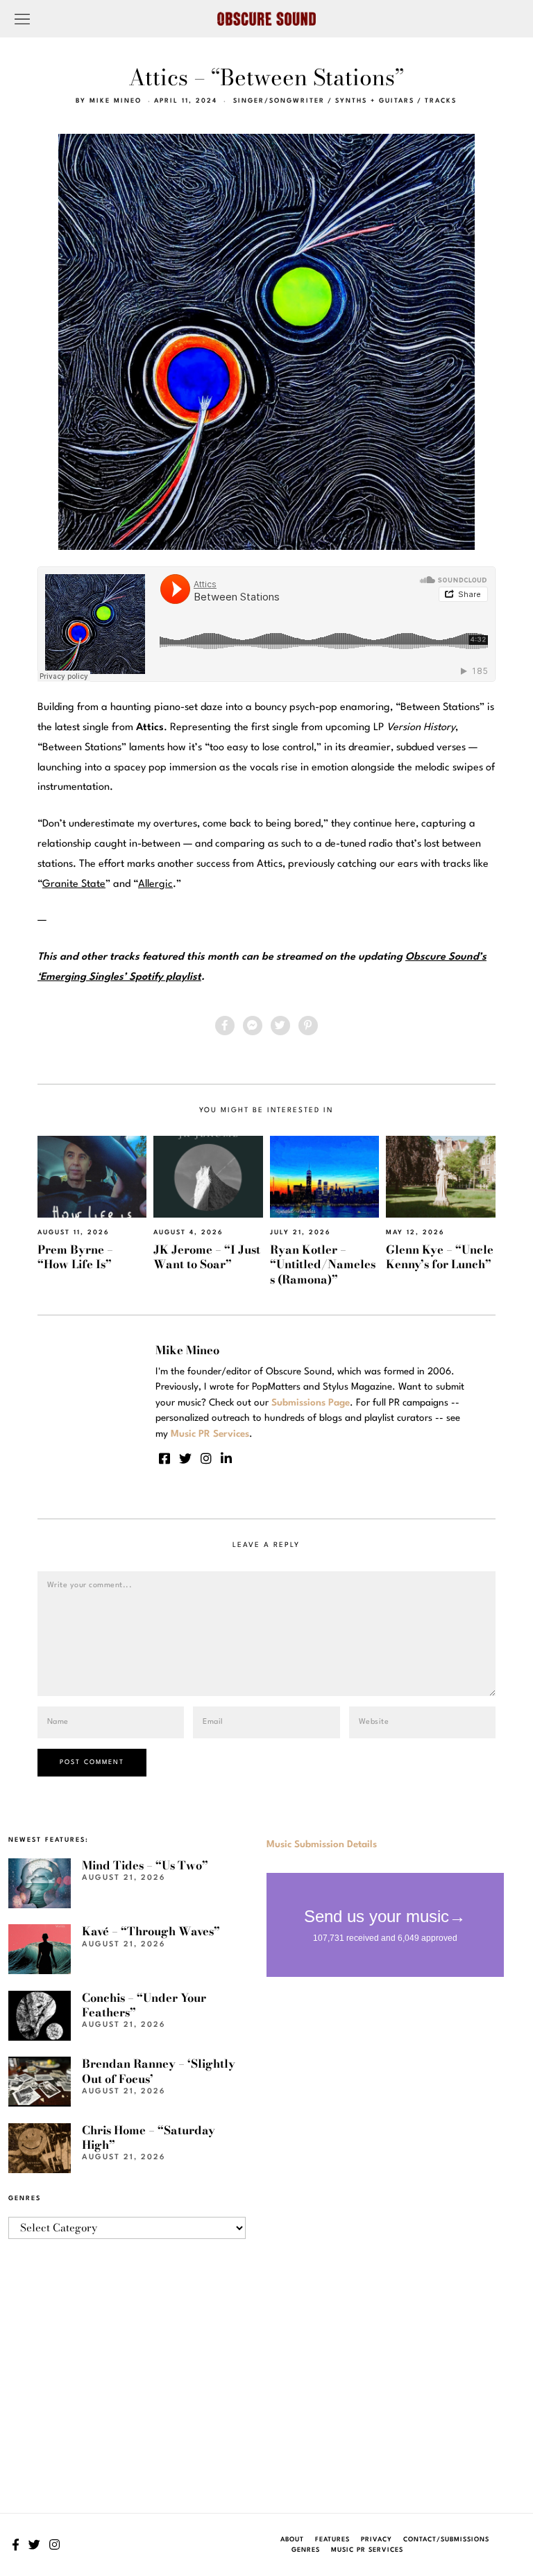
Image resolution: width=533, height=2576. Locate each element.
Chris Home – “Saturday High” (149, 2137)
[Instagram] (206, 1458)
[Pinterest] (308, 1026)
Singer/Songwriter (279, 101)
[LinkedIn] (226, 1458)
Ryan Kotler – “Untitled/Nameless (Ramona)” (323, 1264)
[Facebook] (225, 1026)
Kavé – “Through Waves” (151, 1931)
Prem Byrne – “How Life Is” (75, 1257)
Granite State (74, 884)
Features (332, 2540)
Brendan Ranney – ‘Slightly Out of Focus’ (159, 2071)
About (292, 2540)
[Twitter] (280, 1026)
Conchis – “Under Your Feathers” (144, 2005)
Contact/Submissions (446, 2540)
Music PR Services (367, 2550)
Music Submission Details (322, 1844)
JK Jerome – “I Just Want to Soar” (207, 1257)
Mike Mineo (116, 101)
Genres (306, 2550)
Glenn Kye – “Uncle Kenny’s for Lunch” (440, 1257)
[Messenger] (253, 1026)
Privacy (377, 2540)
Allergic (155, 884)
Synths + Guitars (375, 101)
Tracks (441, 101)
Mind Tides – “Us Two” (145, 1865)
